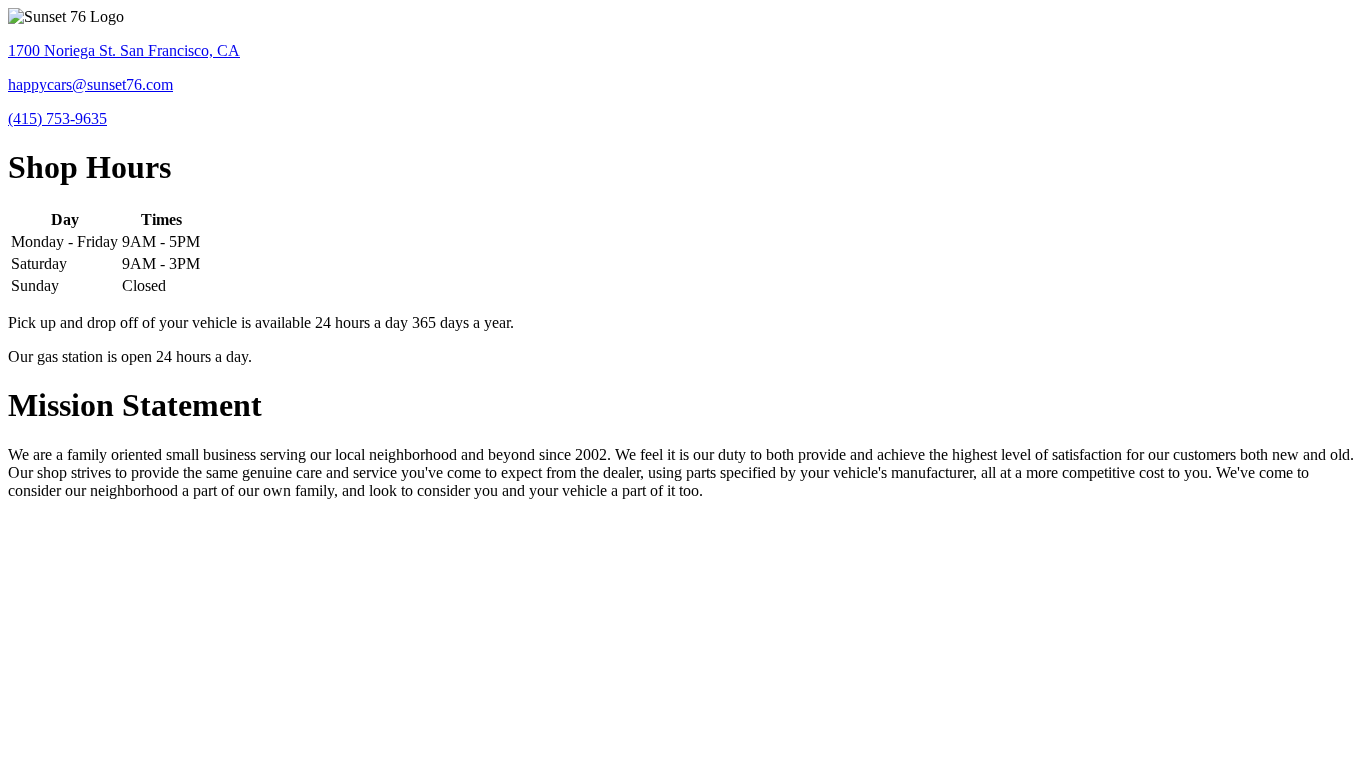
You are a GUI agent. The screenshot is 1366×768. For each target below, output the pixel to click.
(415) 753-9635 (57, 118)
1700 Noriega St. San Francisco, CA (124, 50)
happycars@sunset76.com (90, 84)
